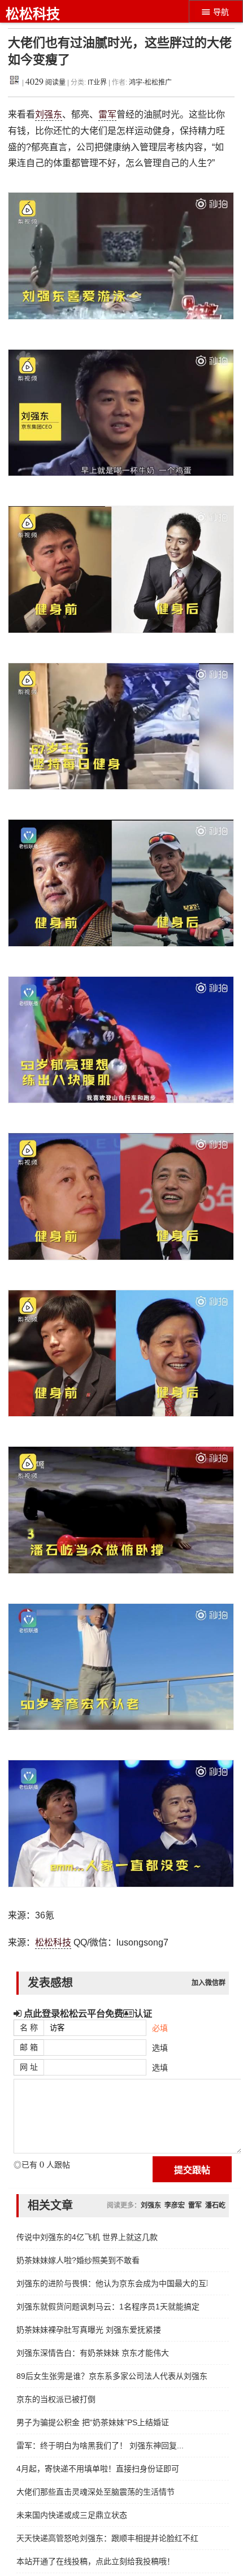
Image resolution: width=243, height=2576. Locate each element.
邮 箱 (29, 2047)
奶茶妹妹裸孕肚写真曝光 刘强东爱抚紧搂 (89, 2330)
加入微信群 (209, 1983)
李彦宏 (175, 2205)
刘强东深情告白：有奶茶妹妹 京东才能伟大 (93, 2353)
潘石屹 (215, 2205)
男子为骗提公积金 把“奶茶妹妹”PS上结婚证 (93, 2422)
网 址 (29, 2067)
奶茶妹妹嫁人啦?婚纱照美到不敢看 (78, 2260)
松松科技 (33, 14)
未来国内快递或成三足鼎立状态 (72, 2515)
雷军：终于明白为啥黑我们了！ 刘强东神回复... (100, 2446)
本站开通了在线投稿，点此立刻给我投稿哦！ (96, 2561)
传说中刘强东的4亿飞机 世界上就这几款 (87, 2237)
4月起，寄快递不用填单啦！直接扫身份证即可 (98, 2469)
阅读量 (45, 82)
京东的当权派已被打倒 (56, 2399)
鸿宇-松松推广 (150, 82)
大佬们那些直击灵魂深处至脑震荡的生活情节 (96, 2492)
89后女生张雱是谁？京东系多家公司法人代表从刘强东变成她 (112, 2376)
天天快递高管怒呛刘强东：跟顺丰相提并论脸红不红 (107, 2538)
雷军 (107, 114)
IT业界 (98, 82)
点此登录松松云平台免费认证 (87, 2013)
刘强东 (49, 114)
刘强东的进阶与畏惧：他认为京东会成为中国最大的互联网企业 (112, 2283)
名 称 (29, 2027)
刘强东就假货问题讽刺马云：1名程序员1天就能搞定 (108, 2307)
